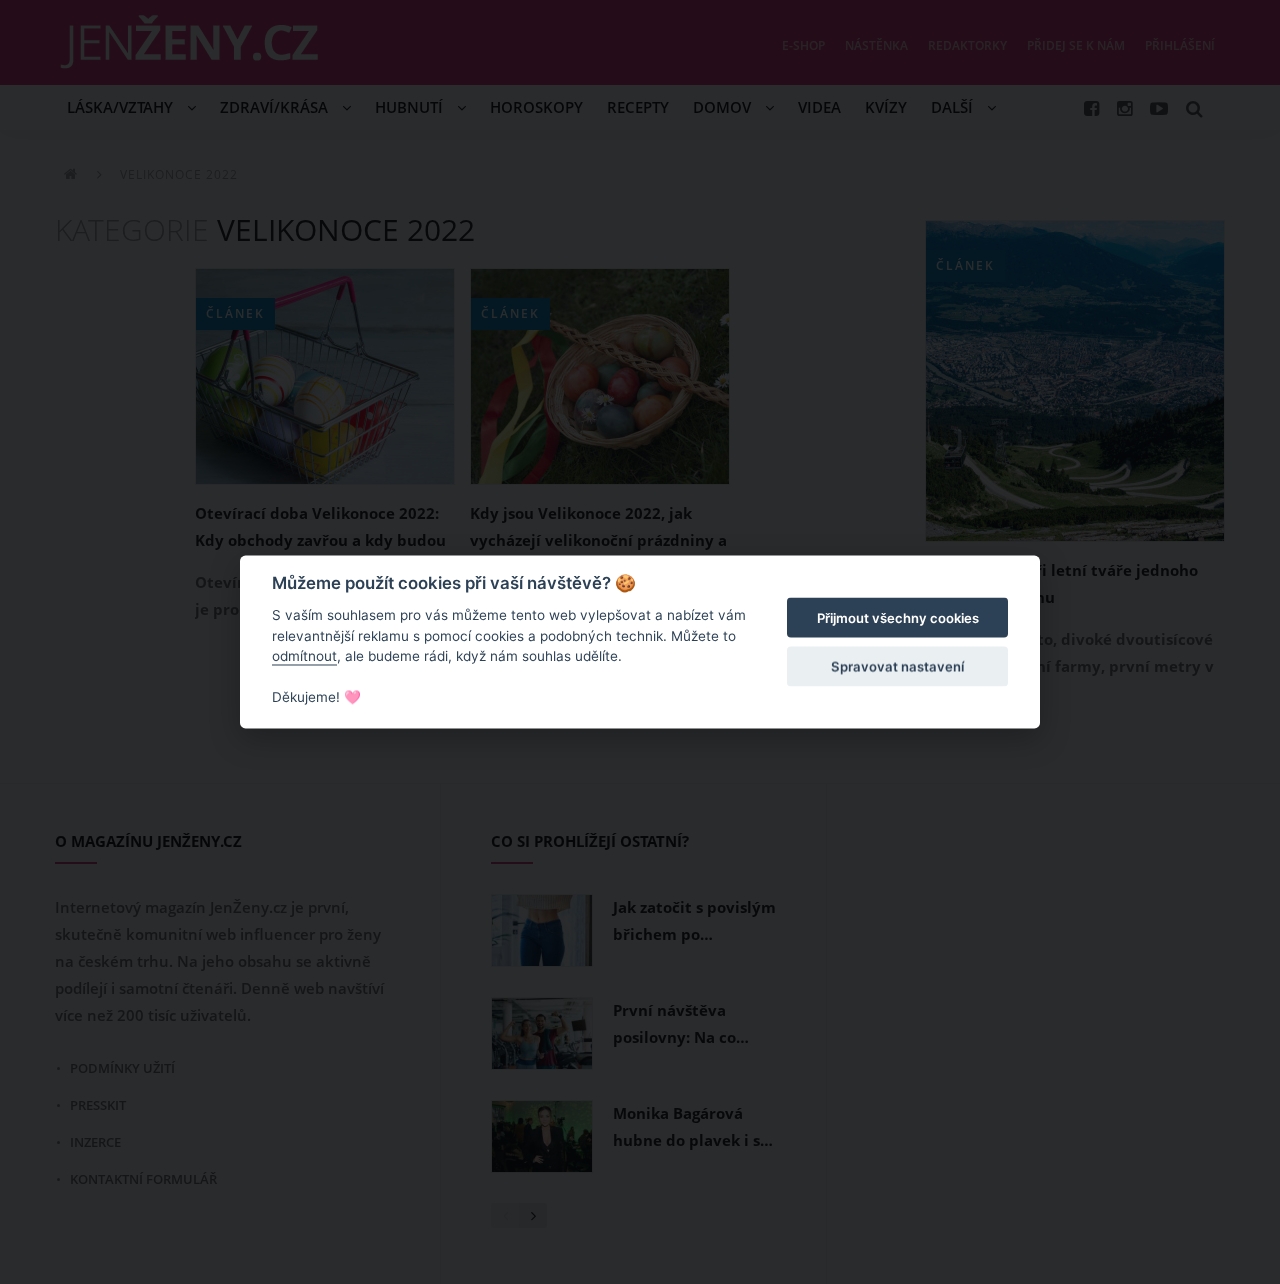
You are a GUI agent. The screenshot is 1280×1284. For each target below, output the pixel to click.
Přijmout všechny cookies (898, 618)
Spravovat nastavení (897, 666)
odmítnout (304, 656)
